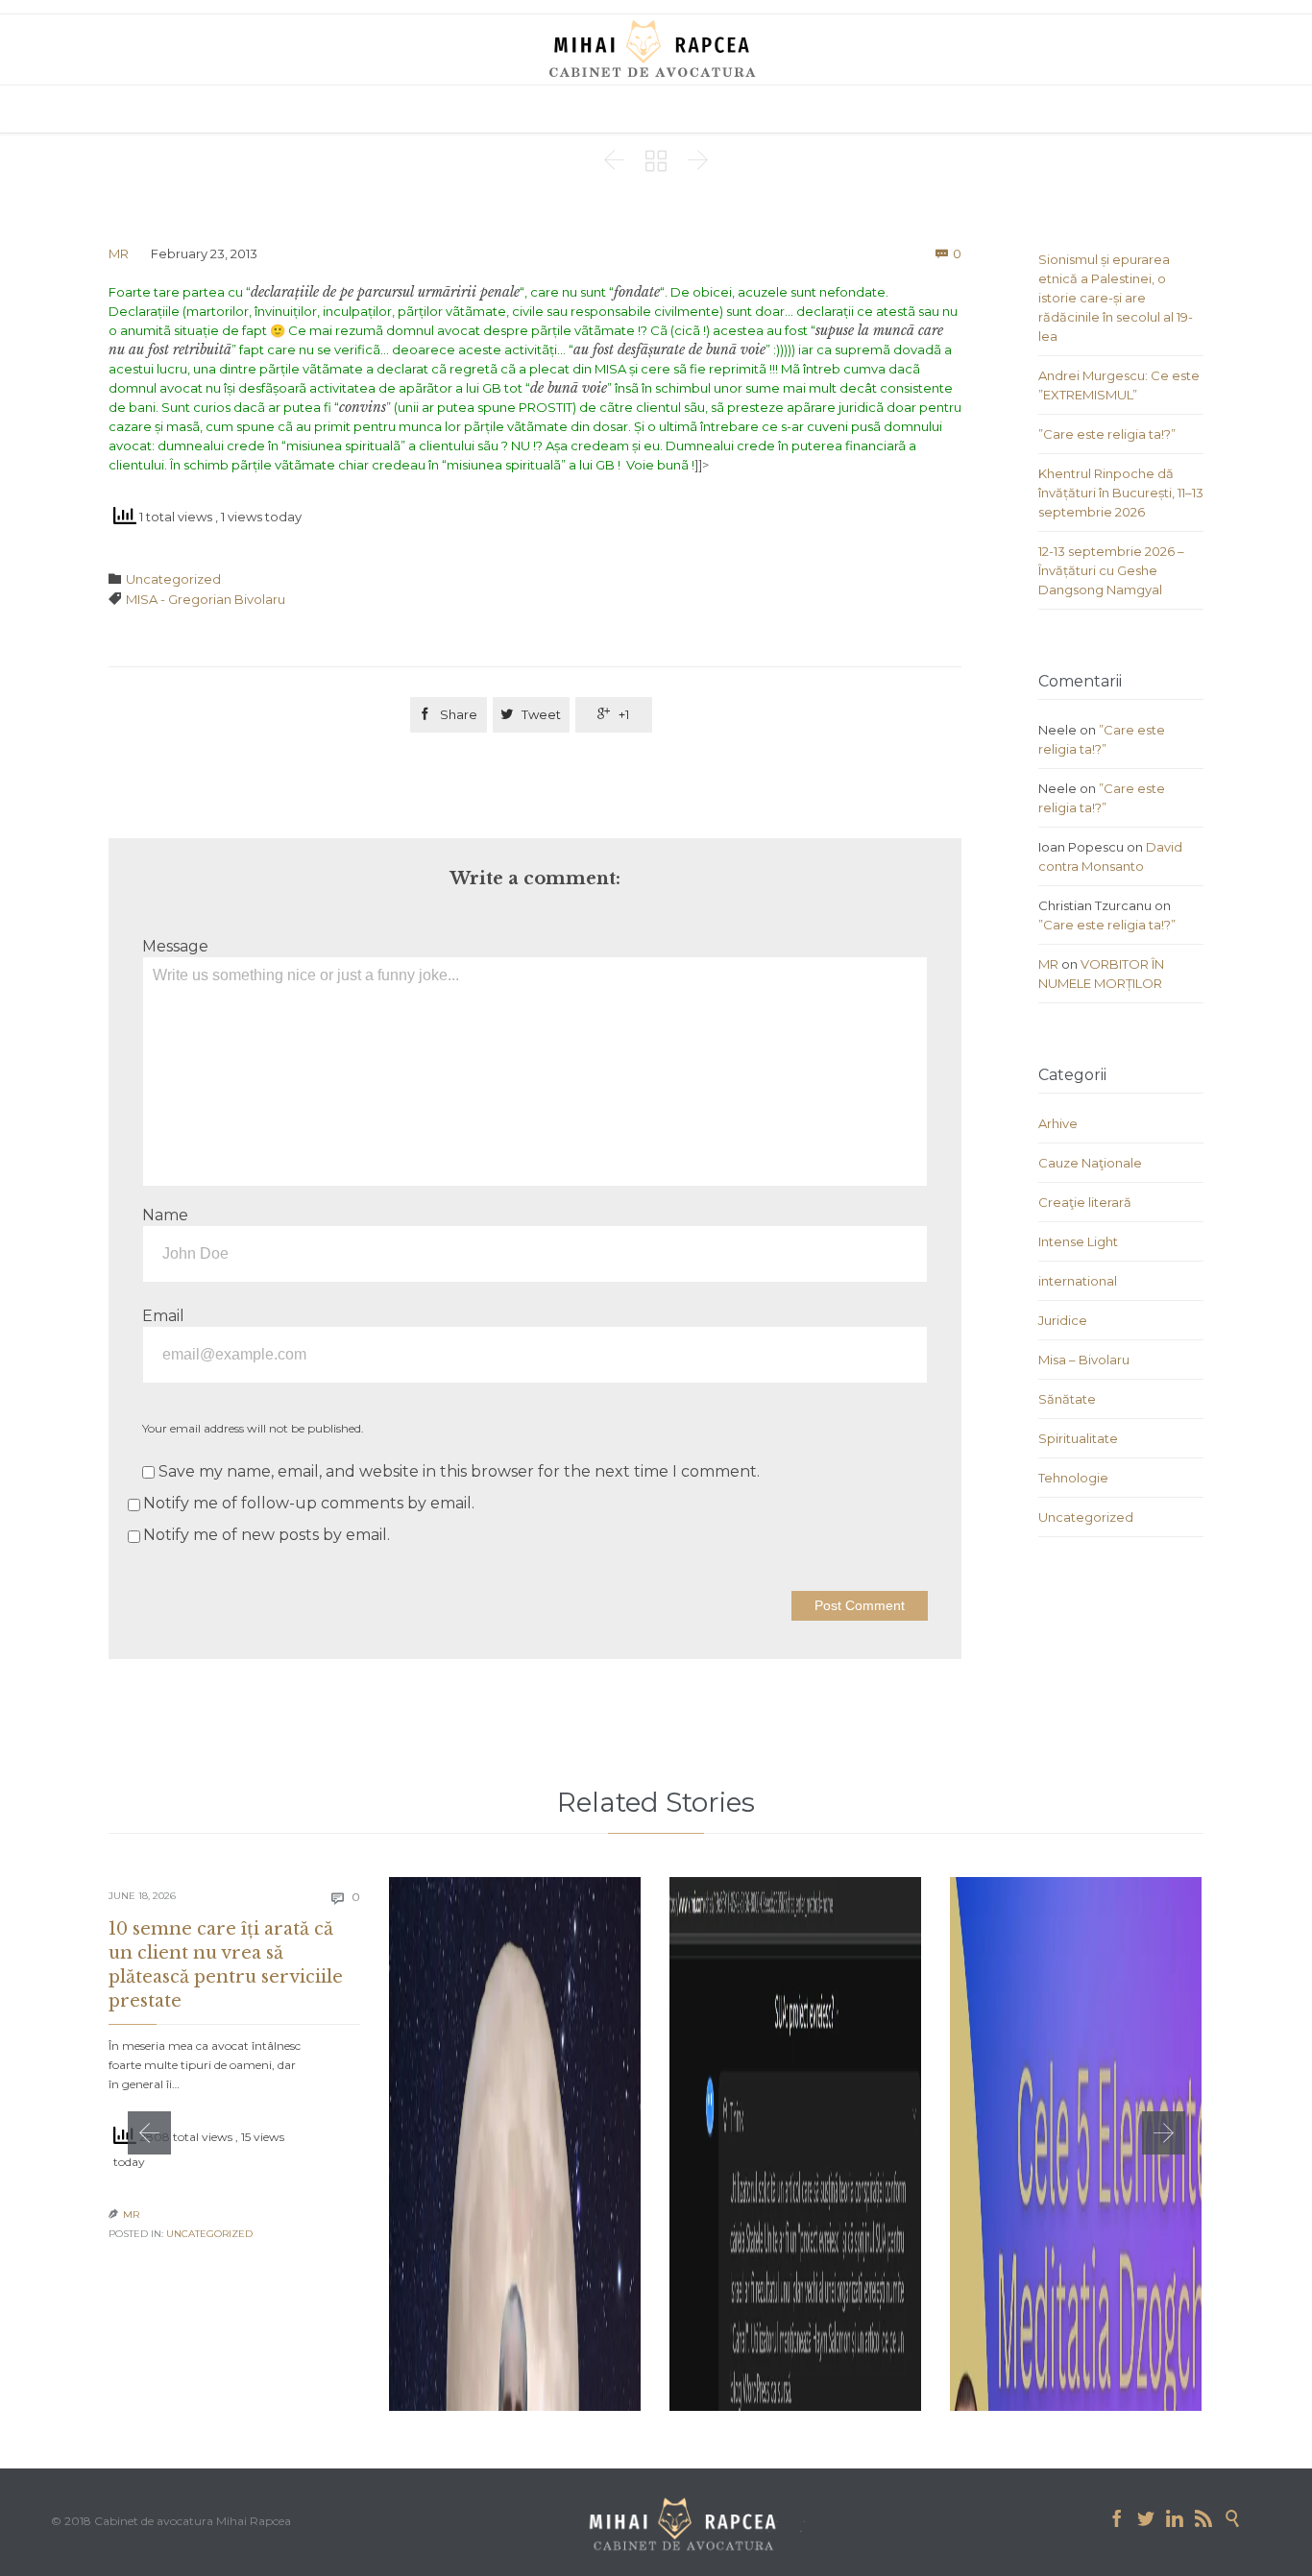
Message (175, 946)
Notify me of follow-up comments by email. (309, 1503)
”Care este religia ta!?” (1107, 434)
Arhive (1058, 1123)
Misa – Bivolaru (1084, 1360)
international (1078, 1281)
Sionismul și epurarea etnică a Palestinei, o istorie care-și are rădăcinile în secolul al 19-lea (1116, 298)
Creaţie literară (1085, 1202)
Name (165, 1215)
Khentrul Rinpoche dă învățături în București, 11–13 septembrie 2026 (1121, 493)
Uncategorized (173, 579)
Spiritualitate (1078, 1438)
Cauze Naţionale (1090, 1163)
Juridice (1063, 1320)
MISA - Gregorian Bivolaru (206, 599)
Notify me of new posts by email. (267, 1535)
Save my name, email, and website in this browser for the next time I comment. (457, 1471)
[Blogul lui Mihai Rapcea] (656, 48)
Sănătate (1067, 1399)
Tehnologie (1073, 1478)
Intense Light (1078, 1241)
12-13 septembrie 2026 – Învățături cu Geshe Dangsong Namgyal (1111, 570)
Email (163, 1316)
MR (119, 253)
